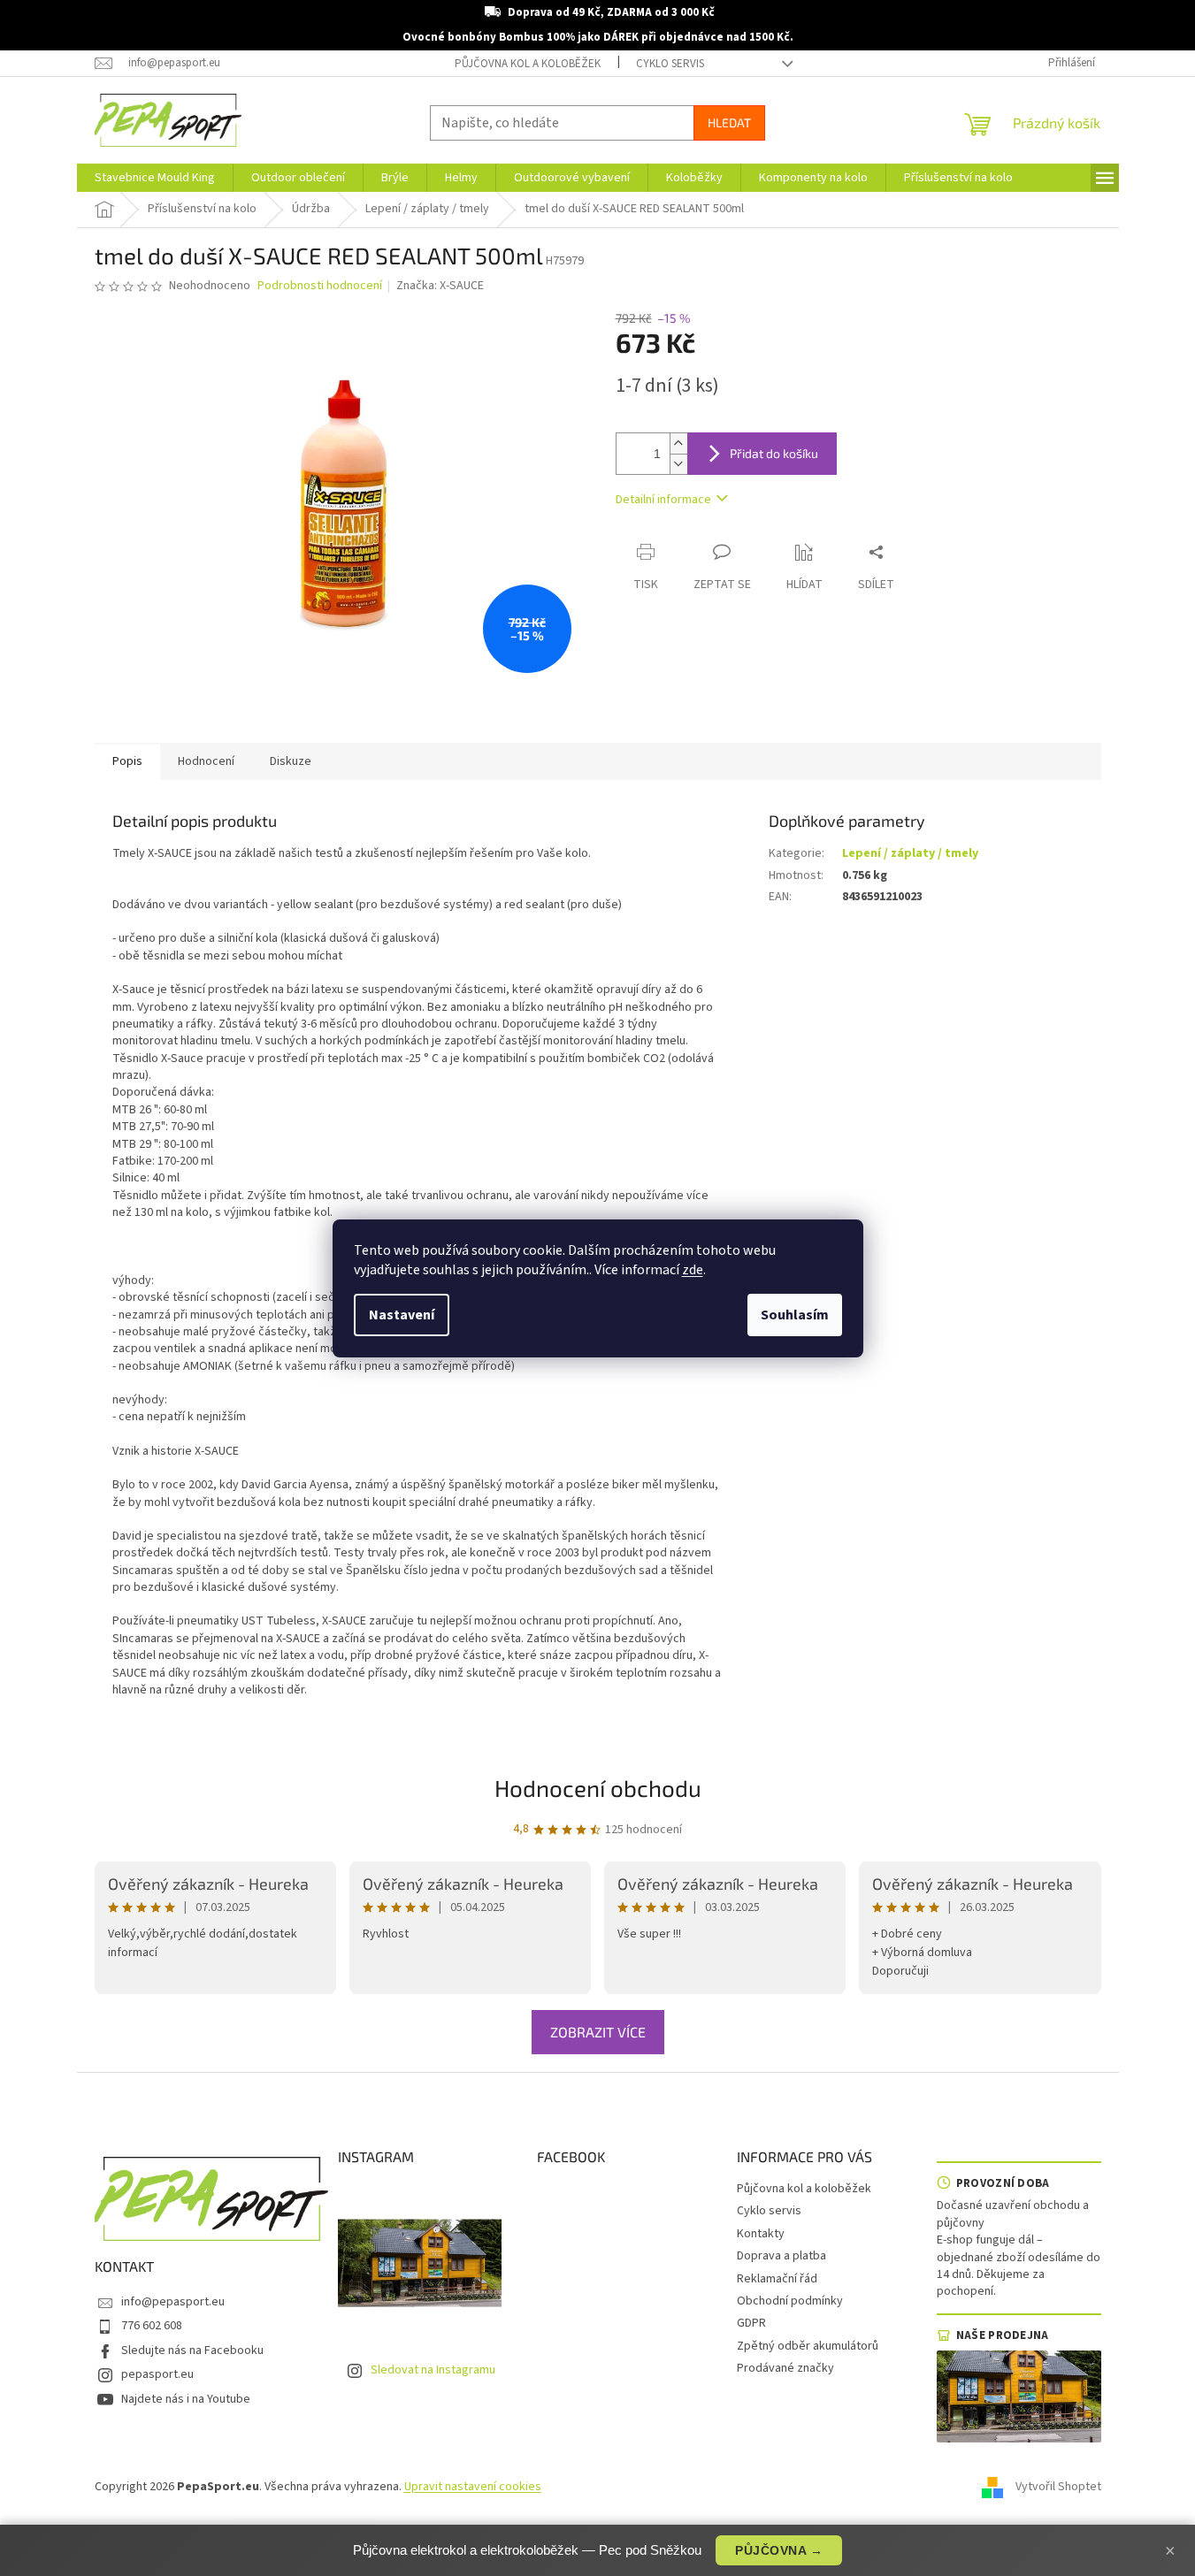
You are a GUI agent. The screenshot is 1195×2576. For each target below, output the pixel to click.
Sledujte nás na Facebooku (192, 2351)
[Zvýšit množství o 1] (678, 443)
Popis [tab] (127, 761)
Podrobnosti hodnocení (320, 286)
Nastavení (402, 1315)
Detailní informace (663, 500)
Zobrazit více (598, 2032)
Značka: (440, 286)
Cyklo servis (670, 64)
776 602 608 (152, 2326)
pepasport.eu (157, 2374)
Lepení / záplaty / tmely (910, 853)
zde (693, 1270)
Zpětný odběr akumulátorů (808, 2346)
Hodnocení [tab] (206, 761)
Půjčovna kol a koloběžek (528, 64)
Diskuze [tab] (291, 761)
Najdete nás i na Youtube (186, 2399)
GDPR (751, 2323)
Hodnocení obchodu (598, 1788)
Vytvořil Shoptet (1058, 2487)
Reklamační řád (777, 2279)
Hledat (729, 122)
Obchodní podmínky (790, 2301)
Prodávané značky (785, 2368)
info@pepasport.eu (173, 2302)
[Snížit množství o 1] (678, 464)
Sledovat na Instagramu (433, 2370)
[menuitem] (155, 178)
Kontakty (761, 2234)
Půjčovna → (779, 2550)
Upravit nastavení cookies (473, 2487)
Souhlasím (795, 1315)
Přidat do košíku (774, 453)
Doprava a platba (781, 2256)
